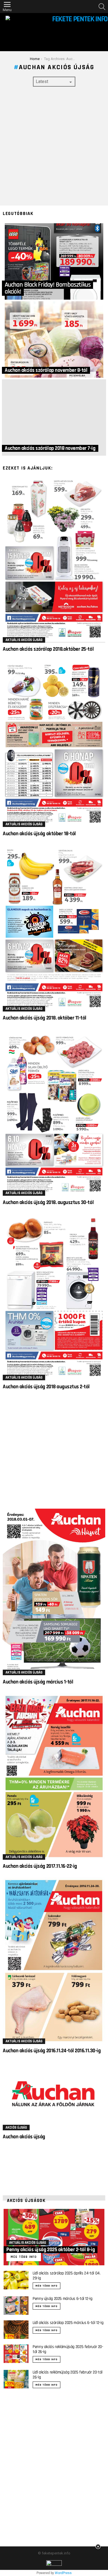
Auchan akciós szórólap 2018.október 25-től (48, 649)
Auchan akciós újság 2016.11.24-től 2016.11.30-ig (52, 2051)
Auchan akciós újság (24, 2137)
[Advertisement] (54, 146)
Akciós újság (16, 2128)
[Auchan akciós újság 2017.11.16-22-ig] (54, 1776)
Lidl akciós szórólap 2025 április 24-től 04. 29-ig (67, 2276)
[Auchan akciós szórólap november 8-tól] (54, 339)
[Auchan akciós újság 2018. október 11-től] (54, 928)
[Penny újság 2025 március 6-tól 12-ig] (16, 2306)
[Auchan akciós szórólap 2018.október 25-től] (54, 559)
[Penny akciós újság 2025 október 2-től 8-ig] (54, 2237)
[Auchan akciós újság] (54, 2096)
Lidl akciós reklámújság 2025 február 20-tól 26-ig (68, 2375)
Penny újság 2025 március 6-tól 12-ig (63, 2299)
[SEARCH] (102, 7)
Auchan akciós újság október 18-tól (39, 834)
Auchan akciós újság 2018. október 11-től (45, 1018)
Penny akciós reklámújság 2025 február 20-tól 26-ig (68, 2349)
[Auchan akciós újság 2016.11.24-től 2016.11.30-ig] (54, 1961)
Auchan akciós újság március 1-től (38, 1682)
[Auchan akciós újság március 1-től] (54, 1592)
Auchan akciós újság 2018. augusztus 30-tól (48, 1203)
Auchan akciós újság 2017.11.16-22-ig (40, 1866)
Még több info (47, 2286)
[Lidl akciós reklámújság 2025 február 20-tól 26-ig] (16, 2379)
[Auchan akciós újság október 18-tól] (54, 744)
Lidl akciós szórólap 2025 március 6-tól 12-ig (68, 2323)
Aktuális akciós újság (24, 640)
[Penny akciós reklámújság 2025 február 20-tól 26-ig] (16, 2354)
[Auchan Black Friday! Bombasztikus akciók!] (54, 261)
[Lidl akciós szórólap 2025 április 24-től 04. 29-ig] (16, 2280)
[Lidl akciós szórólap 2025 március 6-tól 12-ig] (16, 2330)
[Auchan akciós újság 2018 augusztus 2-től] (54, 1297)
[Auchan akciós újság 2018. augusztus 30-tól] (54, 1112)
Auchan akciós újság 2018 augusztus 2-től (46, 1387)
